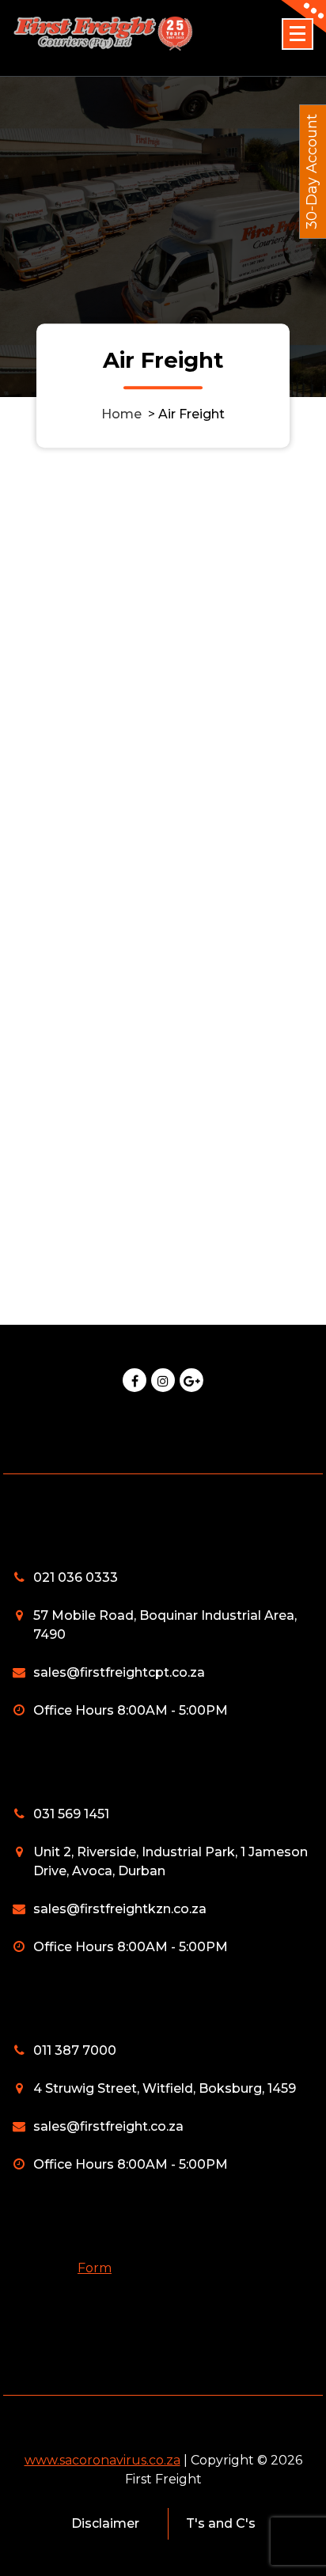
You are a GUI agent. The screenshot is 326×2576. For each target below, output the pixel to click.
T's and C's (221, 2523)
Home (121, 414)
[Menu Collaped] (298, 34)
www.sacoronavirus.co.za (102, 2460)
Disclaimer (105, 2523)
